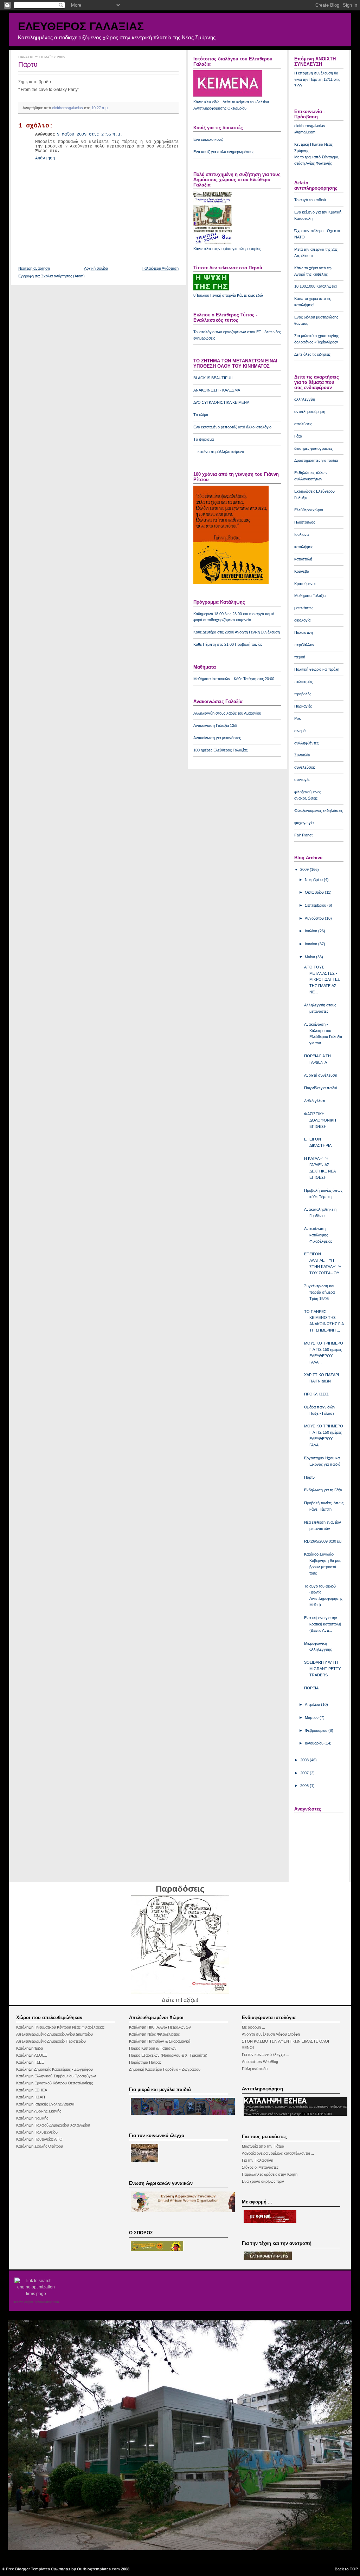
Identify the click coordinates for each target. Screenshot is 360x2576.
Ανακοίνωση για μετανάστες (217, 738)
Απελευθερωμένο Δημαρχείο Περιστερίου (51, 2041)
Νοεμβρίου (314, 880)
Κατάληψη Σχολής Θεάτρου (40, 2146)
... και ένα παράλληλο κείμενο (219, 452)
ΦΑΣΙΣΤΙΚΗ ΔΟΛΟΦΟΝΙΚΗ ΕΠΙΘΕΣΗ (320, 1120)
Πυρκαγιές (303, 706)
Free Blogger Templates (28, 2569)
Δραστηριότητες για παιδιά (316, 460)
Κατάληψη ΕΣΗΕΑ (32, 2090)
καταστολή (303, 559)
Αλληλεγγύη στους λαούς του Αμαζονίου (227, 713)
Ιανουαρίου (315, 1743)
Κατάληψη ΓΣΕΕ (30, 2062)
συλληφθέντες (306, 743)
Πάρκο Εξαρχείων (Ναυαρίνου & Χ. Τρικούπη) (168, 2055)
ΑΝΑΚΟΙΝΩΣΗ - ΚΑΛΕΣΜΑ (217, 390)
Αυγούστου (315, 918)
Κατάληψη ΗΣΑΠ (31, 2097)
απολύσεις (303, 424)
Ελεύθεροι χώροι (308, 510)
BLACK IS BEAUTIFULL (214, 378)
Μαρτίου (312, 1717)
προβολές (303, 694)
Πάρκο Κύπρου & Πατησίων (153, 2048)
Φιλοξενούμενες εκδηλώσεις (319, 810)
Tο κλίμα (201, 415)
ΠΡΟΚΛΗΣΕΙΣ (316, 1394)
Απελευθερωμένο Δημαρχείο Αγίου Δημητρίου (54, 2034)
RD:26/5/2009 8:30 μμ (323, 1541)
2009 (305, 869)
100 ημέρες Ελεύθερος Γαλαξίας (220, 750)
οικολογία (302, 620)
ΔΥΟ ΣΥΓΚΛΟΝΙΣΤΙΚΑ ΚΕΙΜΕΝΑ (221, 402)
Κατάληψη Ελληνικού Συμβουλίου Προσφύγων (56, 2076)
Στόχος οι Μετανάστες (260, 2167)
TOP (354, 2569)
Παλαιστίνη (304, 632)
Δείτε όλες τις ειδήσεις (312, 354)
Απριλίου (313, 1704)
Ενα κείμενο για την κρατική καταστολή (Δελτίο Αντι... (323, 1624)
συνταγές (302, 780)
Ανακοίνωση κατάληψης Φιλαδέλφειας (318, 1235)
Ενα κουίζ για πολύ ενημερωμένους (224, 152)
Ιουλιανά (301, 534)
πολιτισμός (303, 682)
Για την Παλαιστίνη (258, 2160)
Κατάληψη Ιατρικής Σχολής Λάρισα (45, 2104)
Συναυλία (302, 755)
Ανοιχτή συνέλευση (321, 1075)
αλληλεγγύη (305, 399)
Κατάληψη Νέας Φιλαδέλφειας (154, 2034)
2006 (305, 1786)
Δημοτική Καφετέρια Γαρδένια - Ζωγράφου (165, 2069)
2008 (305, 1760)
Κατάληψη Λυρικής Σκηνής (39, 2111)
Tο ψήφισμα (204, 439)
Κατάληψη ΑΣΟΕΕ (32, 2055)
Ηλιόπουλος (305, 522)
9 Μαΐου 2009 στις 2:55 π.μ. (90, 134)
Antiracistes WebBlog (260, 2062)
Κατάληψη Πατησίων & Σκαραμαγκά (160, 2041)
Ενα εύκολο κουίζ (208, 139)
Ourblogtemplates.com (98, 2569)
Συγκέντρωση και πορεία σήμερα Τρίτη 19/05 (319, 1292)
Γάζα (298, 436)
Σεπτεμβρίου (316, 905)
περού (300, 657)
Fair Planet (303, 835)
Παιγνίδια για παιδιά (321, 1088)
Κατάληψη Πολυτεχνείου (37, 2132)
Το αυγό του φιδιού (310, 200)
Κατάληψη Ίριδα (30, 2048)
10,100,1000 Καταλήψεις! (316, 286)
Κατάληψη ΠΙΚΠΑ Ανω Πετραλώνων (160, 2027)
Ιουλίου (311, 931)
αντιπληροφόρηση (310, 412)
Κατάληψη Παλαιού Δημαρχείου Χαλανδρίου (53, 2125)
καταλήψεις (304, 547)
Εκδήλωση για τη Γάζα (323, 1490)
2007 (305, 1773)
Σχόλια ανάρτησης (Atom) (63, 276)
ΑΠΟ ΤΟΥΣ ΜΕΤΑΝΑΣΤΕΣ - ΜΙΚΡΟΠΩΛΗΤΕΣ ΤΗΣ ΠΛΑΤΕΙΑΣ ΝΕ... (322, 980)
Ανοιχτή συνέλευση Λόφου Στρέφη (271, 2034)
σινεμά (300, 731)
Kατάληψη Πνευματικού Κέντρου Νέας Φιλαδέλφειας (60, 2027)
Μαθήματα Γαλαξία (310, 596)
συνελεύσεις (305, 767)
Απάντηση (45, 158)
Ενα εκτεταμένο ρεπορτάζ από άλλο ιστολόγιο (232, 427)
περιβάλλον (304, 645)
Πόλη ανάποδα (255, 2069)
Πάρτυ (309, 1477)
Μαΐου (310, 957)
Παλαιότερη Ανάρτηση (160, 268)
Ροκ (298, 718)
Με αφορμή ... (253, 2027)
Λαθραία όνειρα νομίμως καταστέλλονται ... (278, 2153)
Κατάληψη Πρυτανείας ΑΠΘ (39, 2139)
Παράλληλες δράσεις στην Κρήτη (270, 2174)
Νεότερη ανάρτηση (34, 268)
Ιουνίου (311, 944)
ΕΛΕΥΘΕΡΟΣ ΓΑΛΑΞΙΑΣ (81, 26)
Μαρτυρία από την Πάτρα (263, 2146)
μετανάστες (304, 608)
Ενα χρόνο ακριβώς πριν (263, 2181)
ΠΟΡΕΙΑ (311, 1688)
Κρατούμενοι (305, 584)
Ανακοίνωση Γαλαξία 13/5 (215, 725)
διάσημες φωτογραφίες (313, 448)
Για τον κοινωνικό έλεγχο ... (265, 2055)
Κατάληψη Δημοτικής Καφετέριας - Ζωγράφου (54, 2069)
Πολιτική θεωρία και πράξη (317, 669)
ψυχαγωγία (304, 823)
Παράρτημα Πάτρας (145, 2062)
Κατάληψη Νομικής (32, 2118)
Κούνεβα (302, 571)
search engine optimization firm (36, 2302)
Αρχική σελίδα (96, 268)
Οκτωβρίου (315, 892)
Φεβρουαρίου (317, 1730)
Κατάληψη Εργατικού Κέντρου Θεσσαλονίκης (54, 2083)
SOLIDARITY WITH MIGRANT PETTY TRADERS (322, 1669)
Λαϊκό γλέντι (314, 1101)
